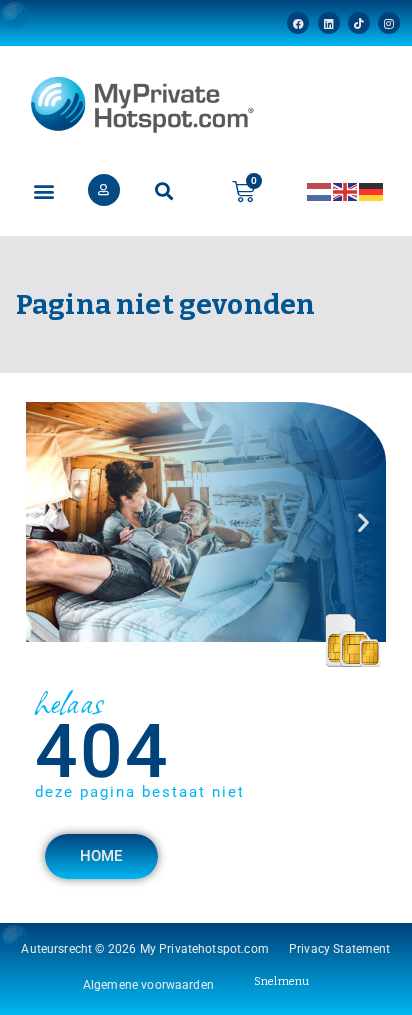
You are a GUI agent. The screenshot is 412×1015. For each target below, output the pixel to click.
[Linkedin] (329, 23)
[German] (372, 190)
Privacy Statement (340, 949)
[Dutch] (320, 190)
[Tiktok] (359, 23)
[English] (346, 190)
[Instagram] (389, 23)
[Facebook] (298, 23)
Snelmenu (281, 981)
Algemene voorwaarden (148, 985)
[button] (43, 191)
